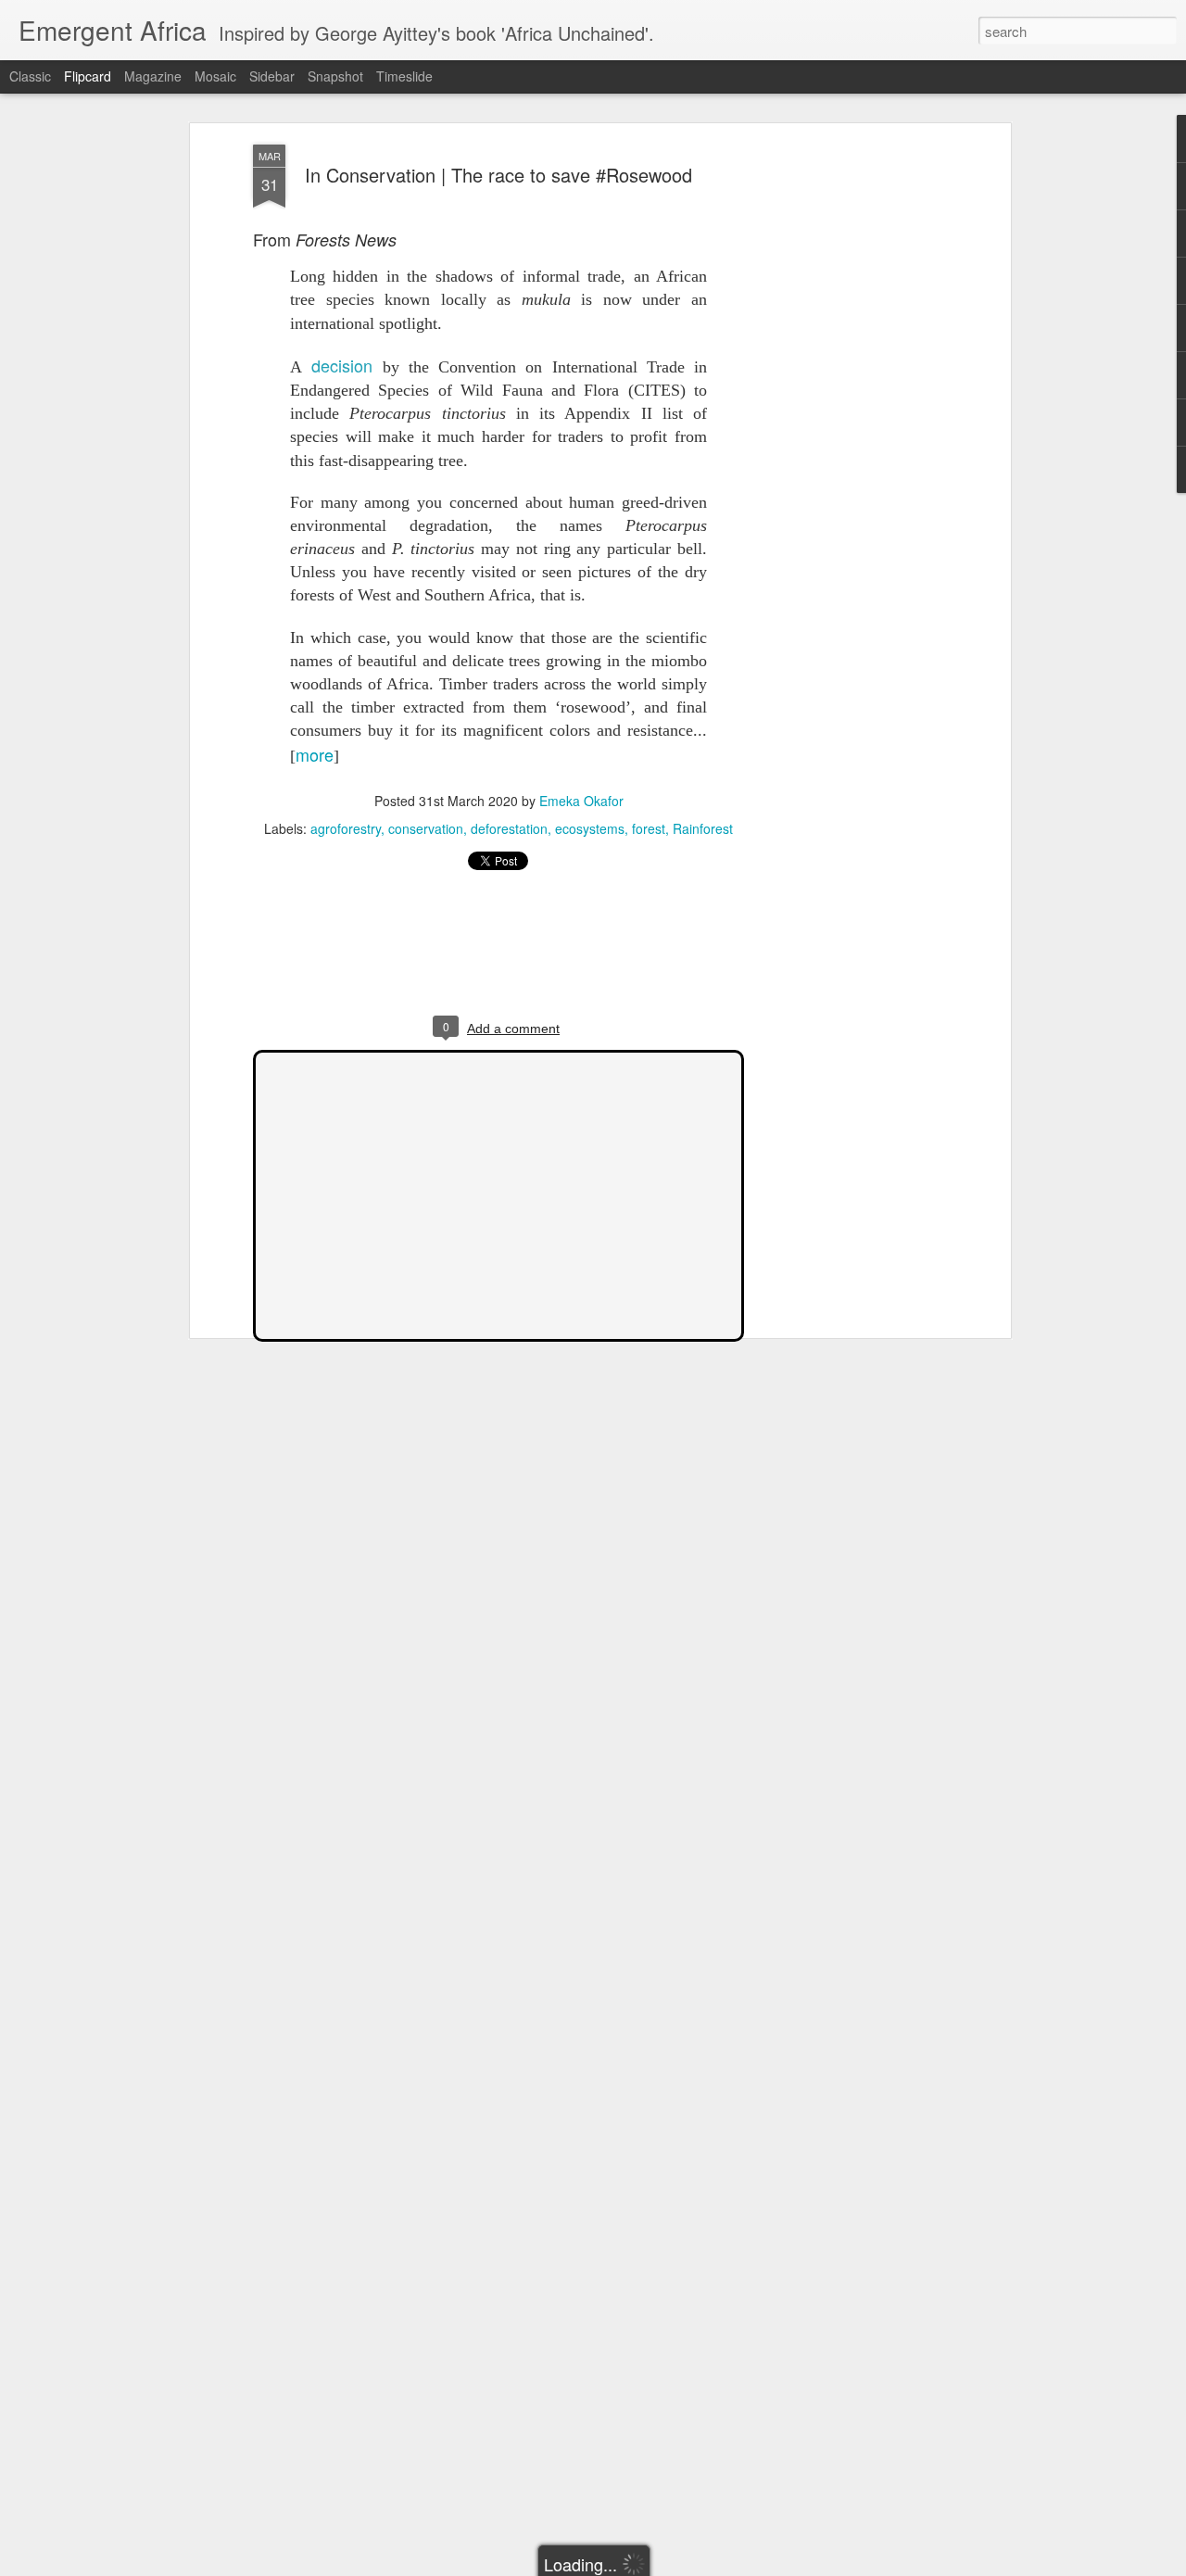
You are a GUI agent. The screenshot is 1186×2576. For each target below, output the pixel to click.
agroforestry (346, 828)
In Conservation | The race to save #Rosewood (498, 175)
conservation (426, 828)
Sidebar (272, 76)
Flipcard (88, 76)
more (315, 754)
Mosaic (215, 76)
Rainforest (703, 828)
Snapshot (335, 76)
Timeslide (404, 76)
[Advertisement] (846, 436)
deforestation (509, 828)
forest (649, 828)
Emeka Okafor (581, 801)
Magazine (153, 76)
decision (342, 365)
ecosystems (590, 828)
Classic (30, 76)
